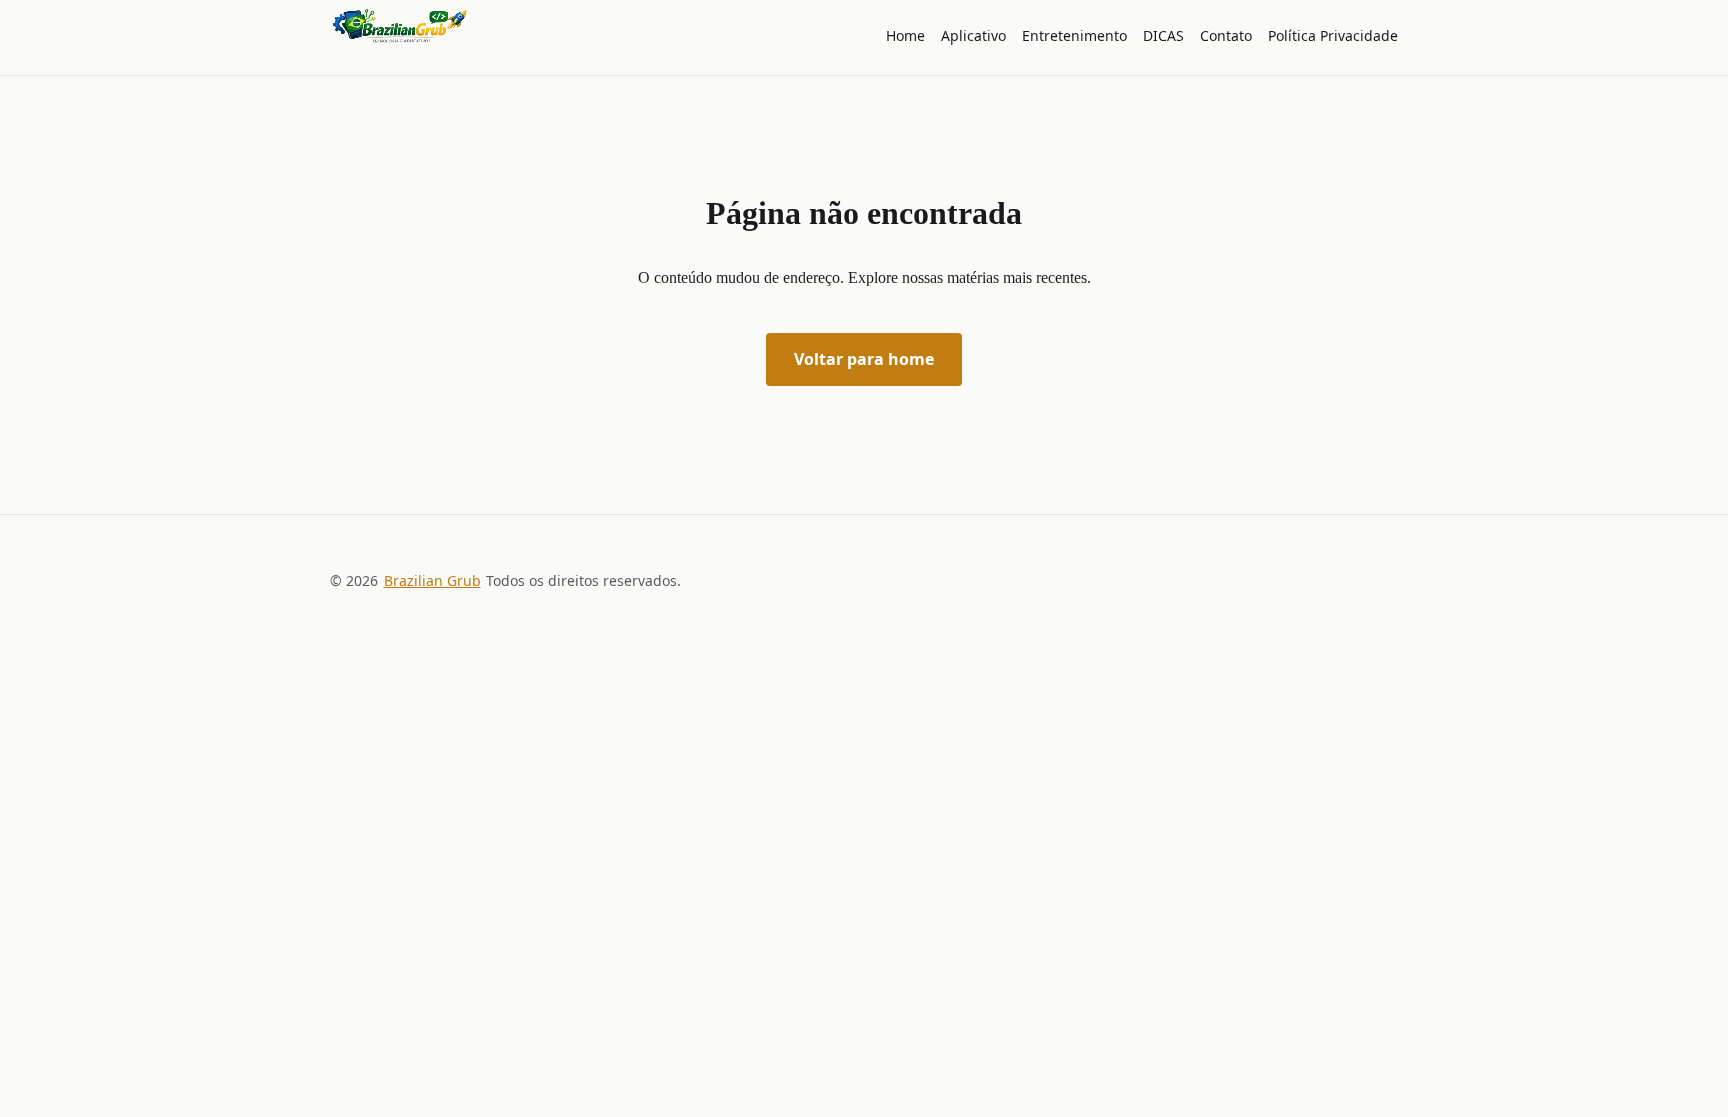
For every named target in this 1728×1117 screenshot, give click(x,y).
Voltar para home (864, 359)
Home (905, 35)
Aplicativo (973, 35)
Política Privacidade (1333, 35)
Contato (1226, 35)
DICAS (1163, 35)
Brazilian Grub (432, 580)
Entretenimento (1074, 35)
